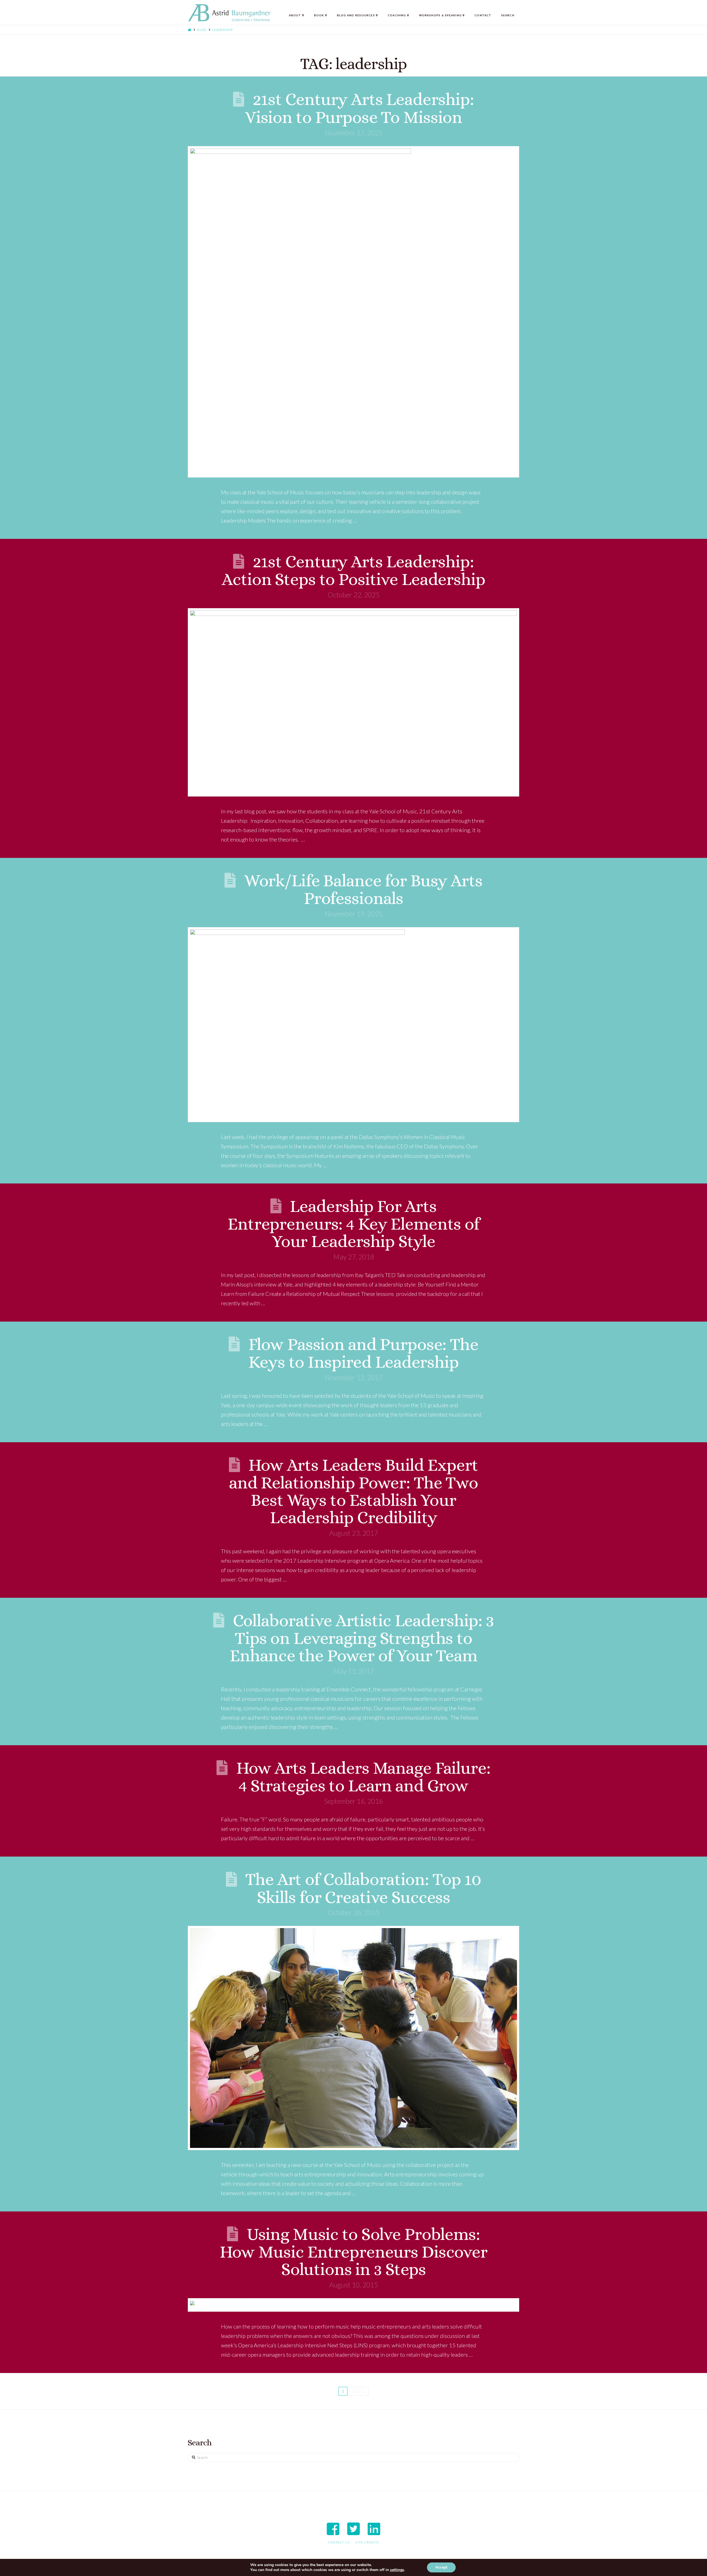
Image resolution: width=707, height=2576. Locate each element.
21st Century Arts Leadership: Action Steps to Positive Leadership (353, 570)
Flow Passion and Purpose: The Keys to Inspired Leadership (363, 1353)
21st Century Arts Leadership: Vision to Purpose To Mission (359, 108)
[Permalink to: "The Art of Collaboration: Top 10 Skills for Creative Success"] (353, 2038)
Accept (441, 2567)
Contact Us (339, 2542)
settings (397, 2570)
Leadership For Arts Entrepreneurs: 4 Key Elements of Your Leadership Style (353, 1224)
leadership (222, 30)
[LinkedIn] (374, 2529)
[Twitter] (353, 2529)
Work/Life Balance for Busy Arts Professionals (363, 889)
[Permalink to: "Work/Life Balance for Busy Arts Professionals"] (353, 1025)
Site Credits (367, 2542)
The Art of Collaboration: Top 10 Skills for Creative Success (363, 1888)
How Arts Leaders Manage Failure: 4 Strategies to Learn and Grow (363, 1777)
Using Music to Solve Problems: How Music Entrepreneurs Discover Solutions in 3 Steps (353, 2252)
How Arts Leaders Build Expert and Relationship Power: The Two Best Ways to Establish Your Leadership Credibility (353, 1491)
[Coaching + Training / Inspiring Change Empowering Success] (229, 13)
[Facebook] (333, 2529)
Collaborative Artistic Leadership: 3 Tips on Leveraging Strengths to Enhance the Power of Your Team (362, 1638)
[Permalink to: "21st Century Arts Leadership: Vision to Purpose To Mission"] (353, 312)
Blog (202, 30)
